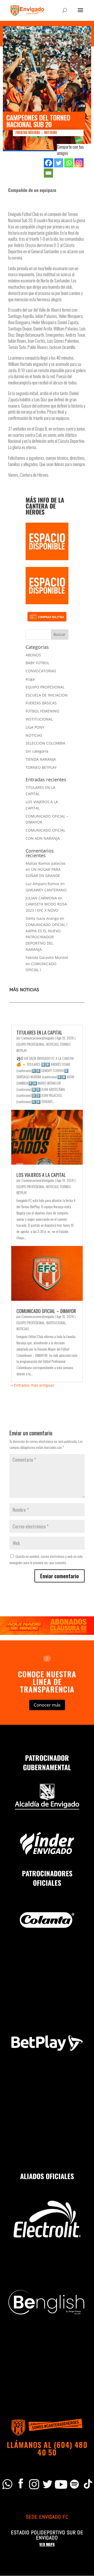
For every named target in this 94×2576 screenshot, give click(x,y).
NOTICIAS (51, 133)
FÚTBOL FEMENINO (42, 711)
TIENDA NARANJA (41, 759)
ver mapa (47, 2545)
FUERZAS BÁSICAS (28, 133)
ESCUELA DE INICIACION (47, 695)
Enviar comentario (60, 1576)
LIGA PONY (35, 727)
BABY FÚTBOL (37, 663)
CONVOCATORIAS (41, 671)
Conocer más (47, 1705)
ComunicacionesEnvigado (38, 1038)
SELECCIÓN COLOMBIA (45, 743)
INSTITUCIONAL (39, 719)
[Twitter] (59, 163)
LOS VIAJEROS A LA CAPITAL (41, 1175)
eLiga (30, 679)
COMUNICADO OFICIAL (45, 830)
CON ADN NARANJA (43, 838)
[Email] (48, 173)
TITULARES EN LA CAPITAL (39, 1032)
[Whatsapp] (69, 163)
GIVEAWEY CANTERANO (46, 890)
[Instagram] (79, 163)
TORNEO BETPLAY (41, 767)
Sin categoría (37, 751)
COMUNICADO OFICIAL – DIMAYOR (46, 1311)
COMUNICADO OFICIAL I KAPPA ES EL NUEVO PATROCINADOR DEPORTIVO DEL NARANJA (46, 937)
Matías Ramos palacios (46, 863)
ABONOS (33, 655)
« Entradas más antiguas (33, 1385)
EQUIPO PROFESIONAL (45, 687)
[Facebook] (48, 163)
